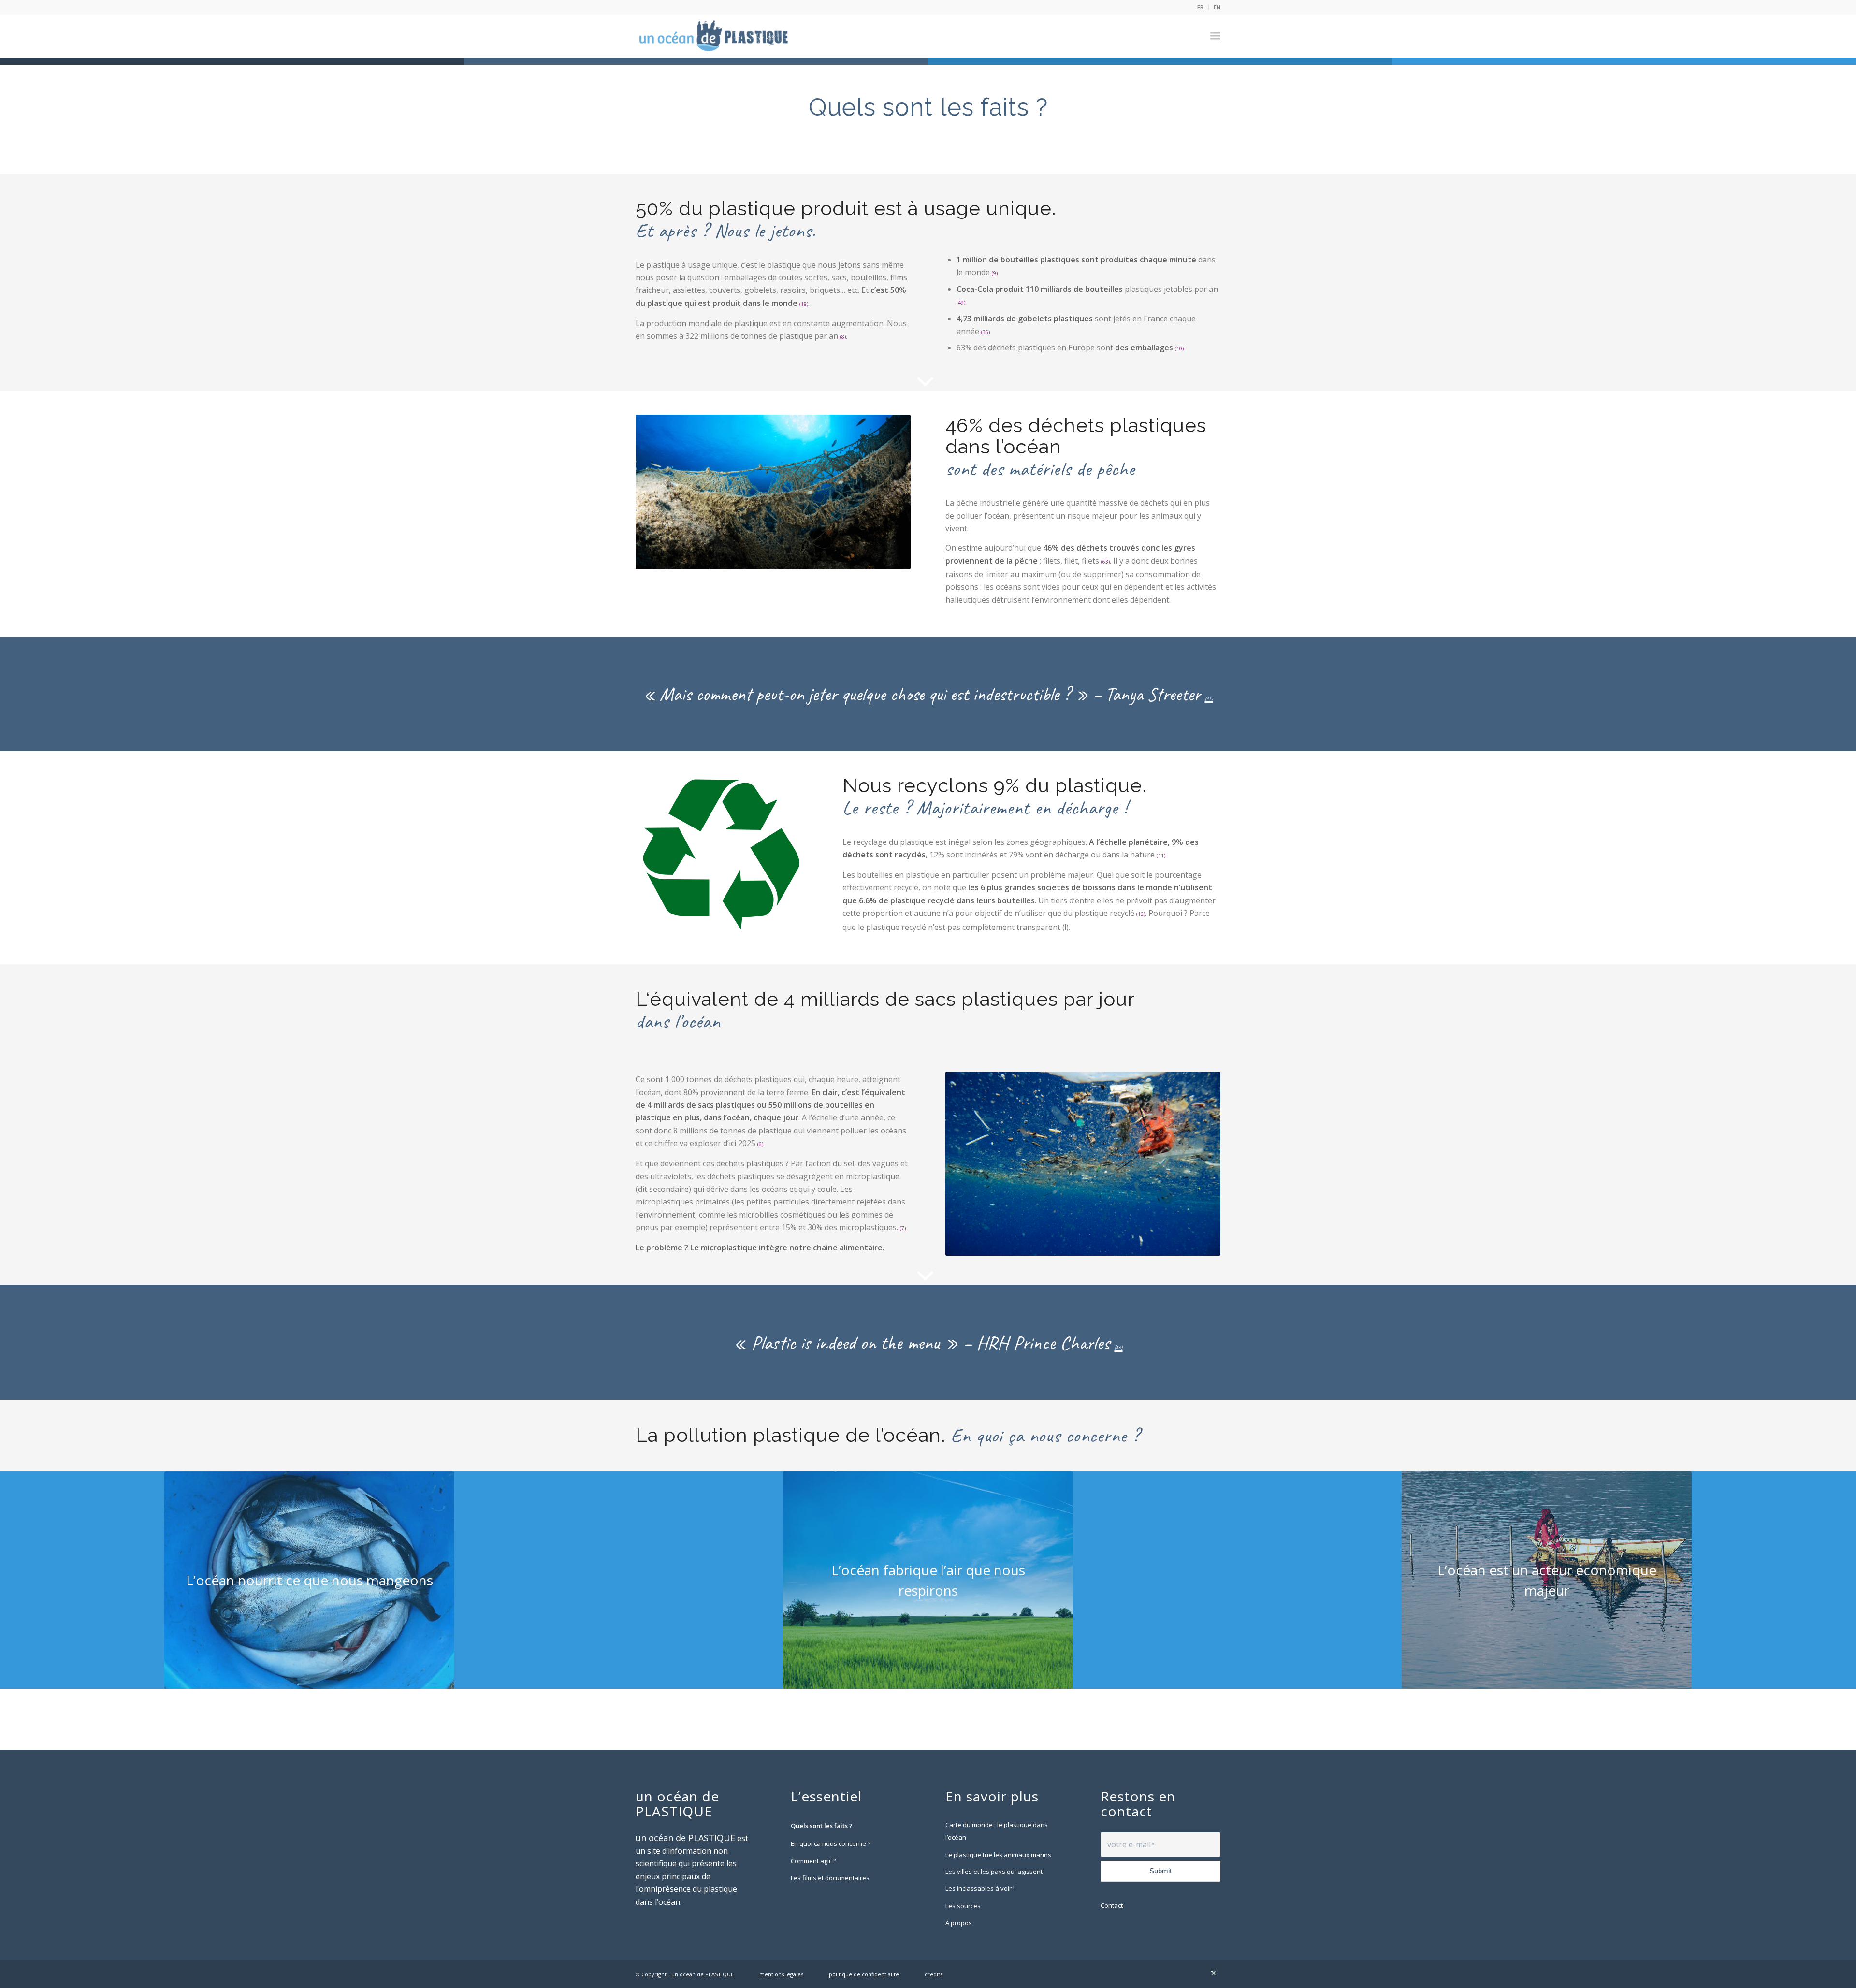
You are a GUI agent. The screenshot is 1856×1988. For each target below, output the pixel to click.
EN (1217, 7)
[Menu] (1215, 36)
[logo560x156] (714, 36)
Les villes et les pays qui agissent (994, 1872)
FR (1200, 7)
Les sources (963, 1906)
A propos (959, 1923)
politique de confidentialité (864, 1974)
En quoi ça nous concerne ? (831, 1843)
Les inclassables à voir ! (980, 1888)
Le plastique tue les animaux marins (998, 1855)
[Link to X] (1213, 1973)
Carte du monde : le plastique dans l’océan (997, 1831)
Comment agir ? (813, 1861)
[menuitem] (1201, 7)
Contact (1112, 1905)
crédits (934, 1974)
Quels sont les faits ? (822, 1826)
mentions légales (781, 1974)
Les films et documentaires (830, 1878)
